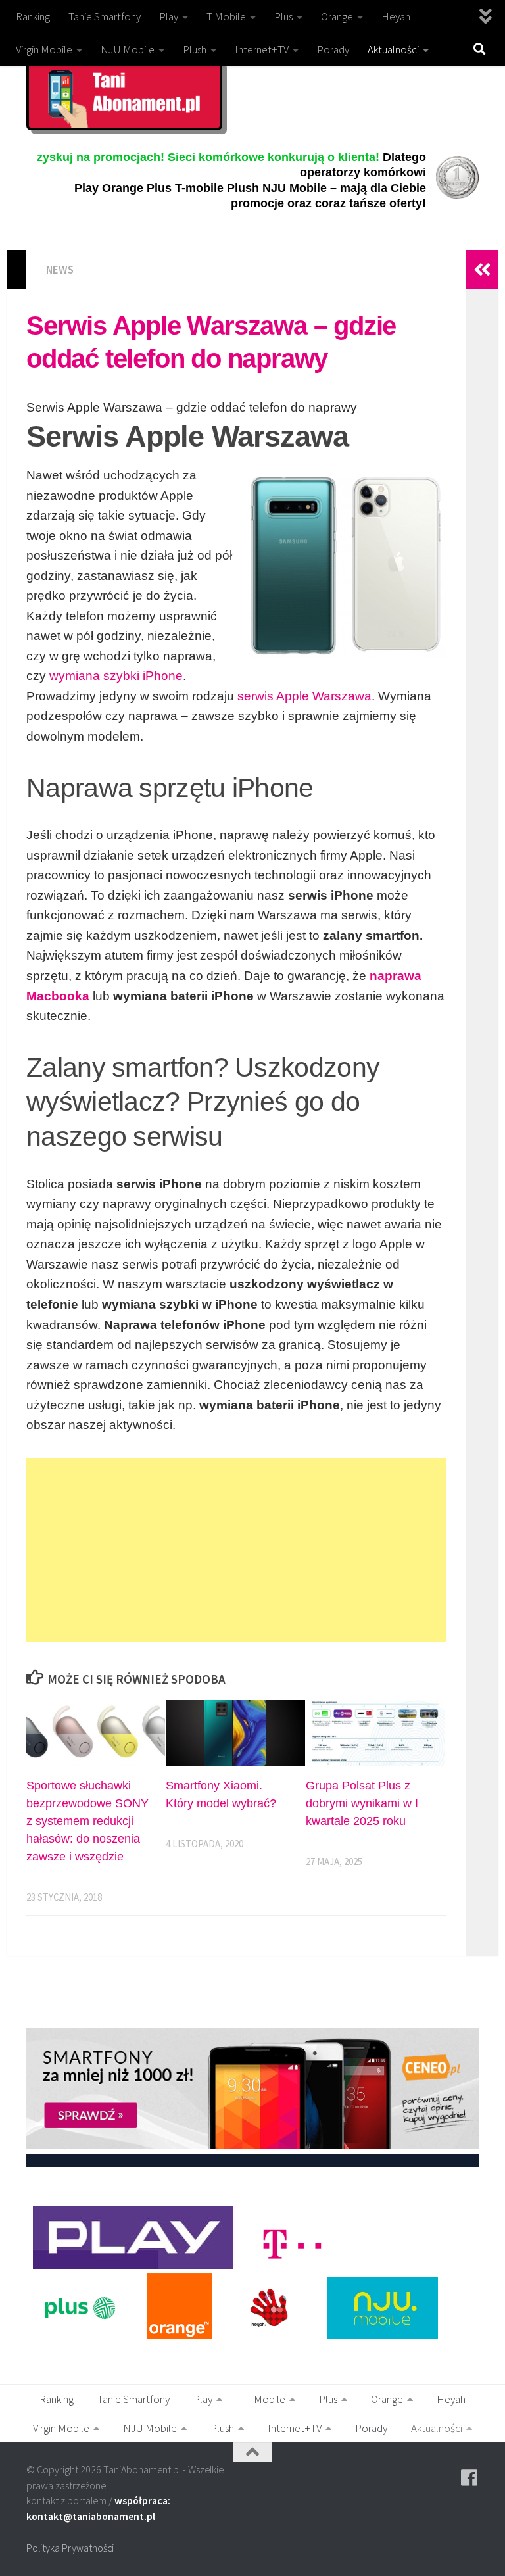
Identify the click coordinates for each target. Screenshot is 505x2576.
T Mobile (226, 16)
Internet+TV (262, 49)
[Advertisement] (236, 1550)
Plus (283, 16)
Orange (337, 16)
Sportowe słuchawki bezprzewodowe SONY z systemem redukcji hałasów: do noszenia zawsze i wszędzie (87, 1821)
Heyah (396, 16)
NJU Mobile (128, 49)
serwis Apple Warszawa (304, 696)
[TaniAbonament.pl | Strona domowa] (124, 95)
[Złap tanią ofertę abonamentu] (469, 2478)
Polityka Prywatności (70, 2548)
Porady (333, 49)
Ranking (33, 16)
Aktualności (393, 49)
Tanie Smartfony (105, 16)
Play (169, 16)
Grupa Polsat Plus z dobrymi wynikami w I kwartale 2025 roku (362, 1803)
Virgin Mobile (44, 49)
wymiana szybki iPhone (116, 676)
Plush (195, 49)
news (60, 270)
